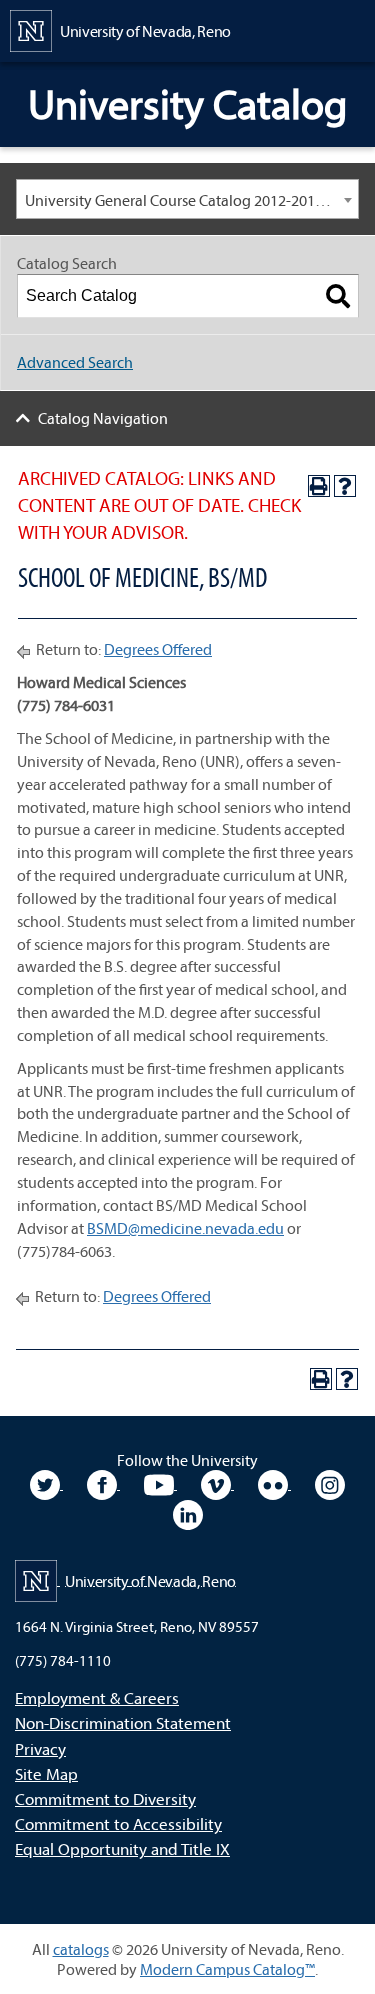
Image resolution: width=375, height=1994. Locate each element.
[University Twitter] (46, 1483)
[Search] (338, 296)
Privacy (40, 1748)
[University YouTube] (160, 1483)
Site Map (46, 1773)
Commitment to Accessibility (118, 1823)
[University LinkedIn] (188, 1513)
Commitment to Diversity (105, 1798)
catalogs (81, 1949)
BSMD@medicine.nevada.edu (185, 1228)
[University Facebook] (103, 1483)
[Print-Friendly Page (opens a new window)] (319, 486)
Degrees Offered (158, 649)
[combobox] (187, 199)
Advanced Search (75, 362)
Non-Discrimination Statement (123, 1722)
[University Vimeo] (217, 1483)
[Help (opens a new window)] (345, 486)
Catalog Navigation (103, 418)
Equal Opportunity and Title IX (122, 1848)
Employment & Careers (97, 1697)
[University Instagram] (330, 1483)
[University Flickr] (274, 1483)
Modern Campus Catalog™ (227, 1969)
